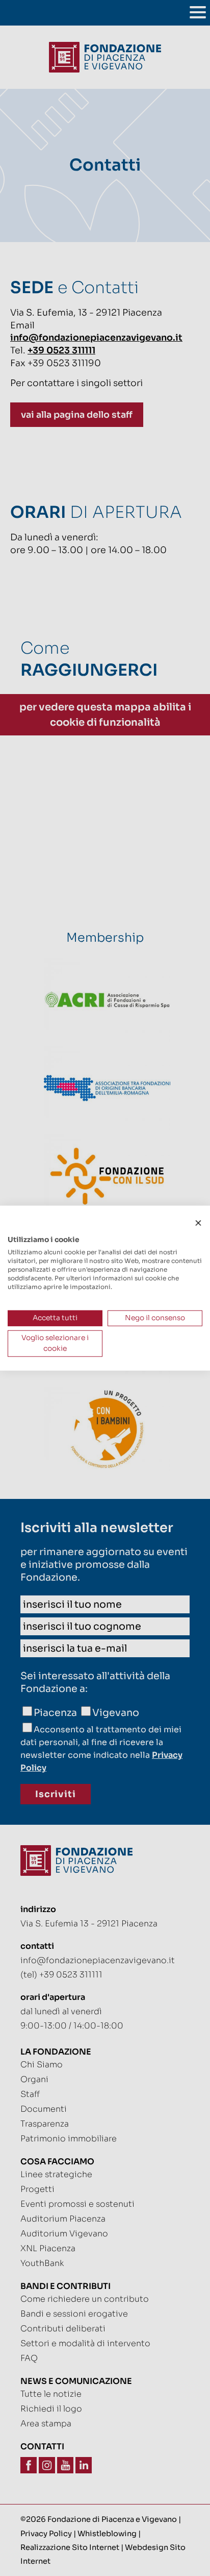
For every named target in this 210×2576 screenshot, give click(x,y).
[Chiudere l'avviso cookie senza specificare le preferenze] (198, 1223)
